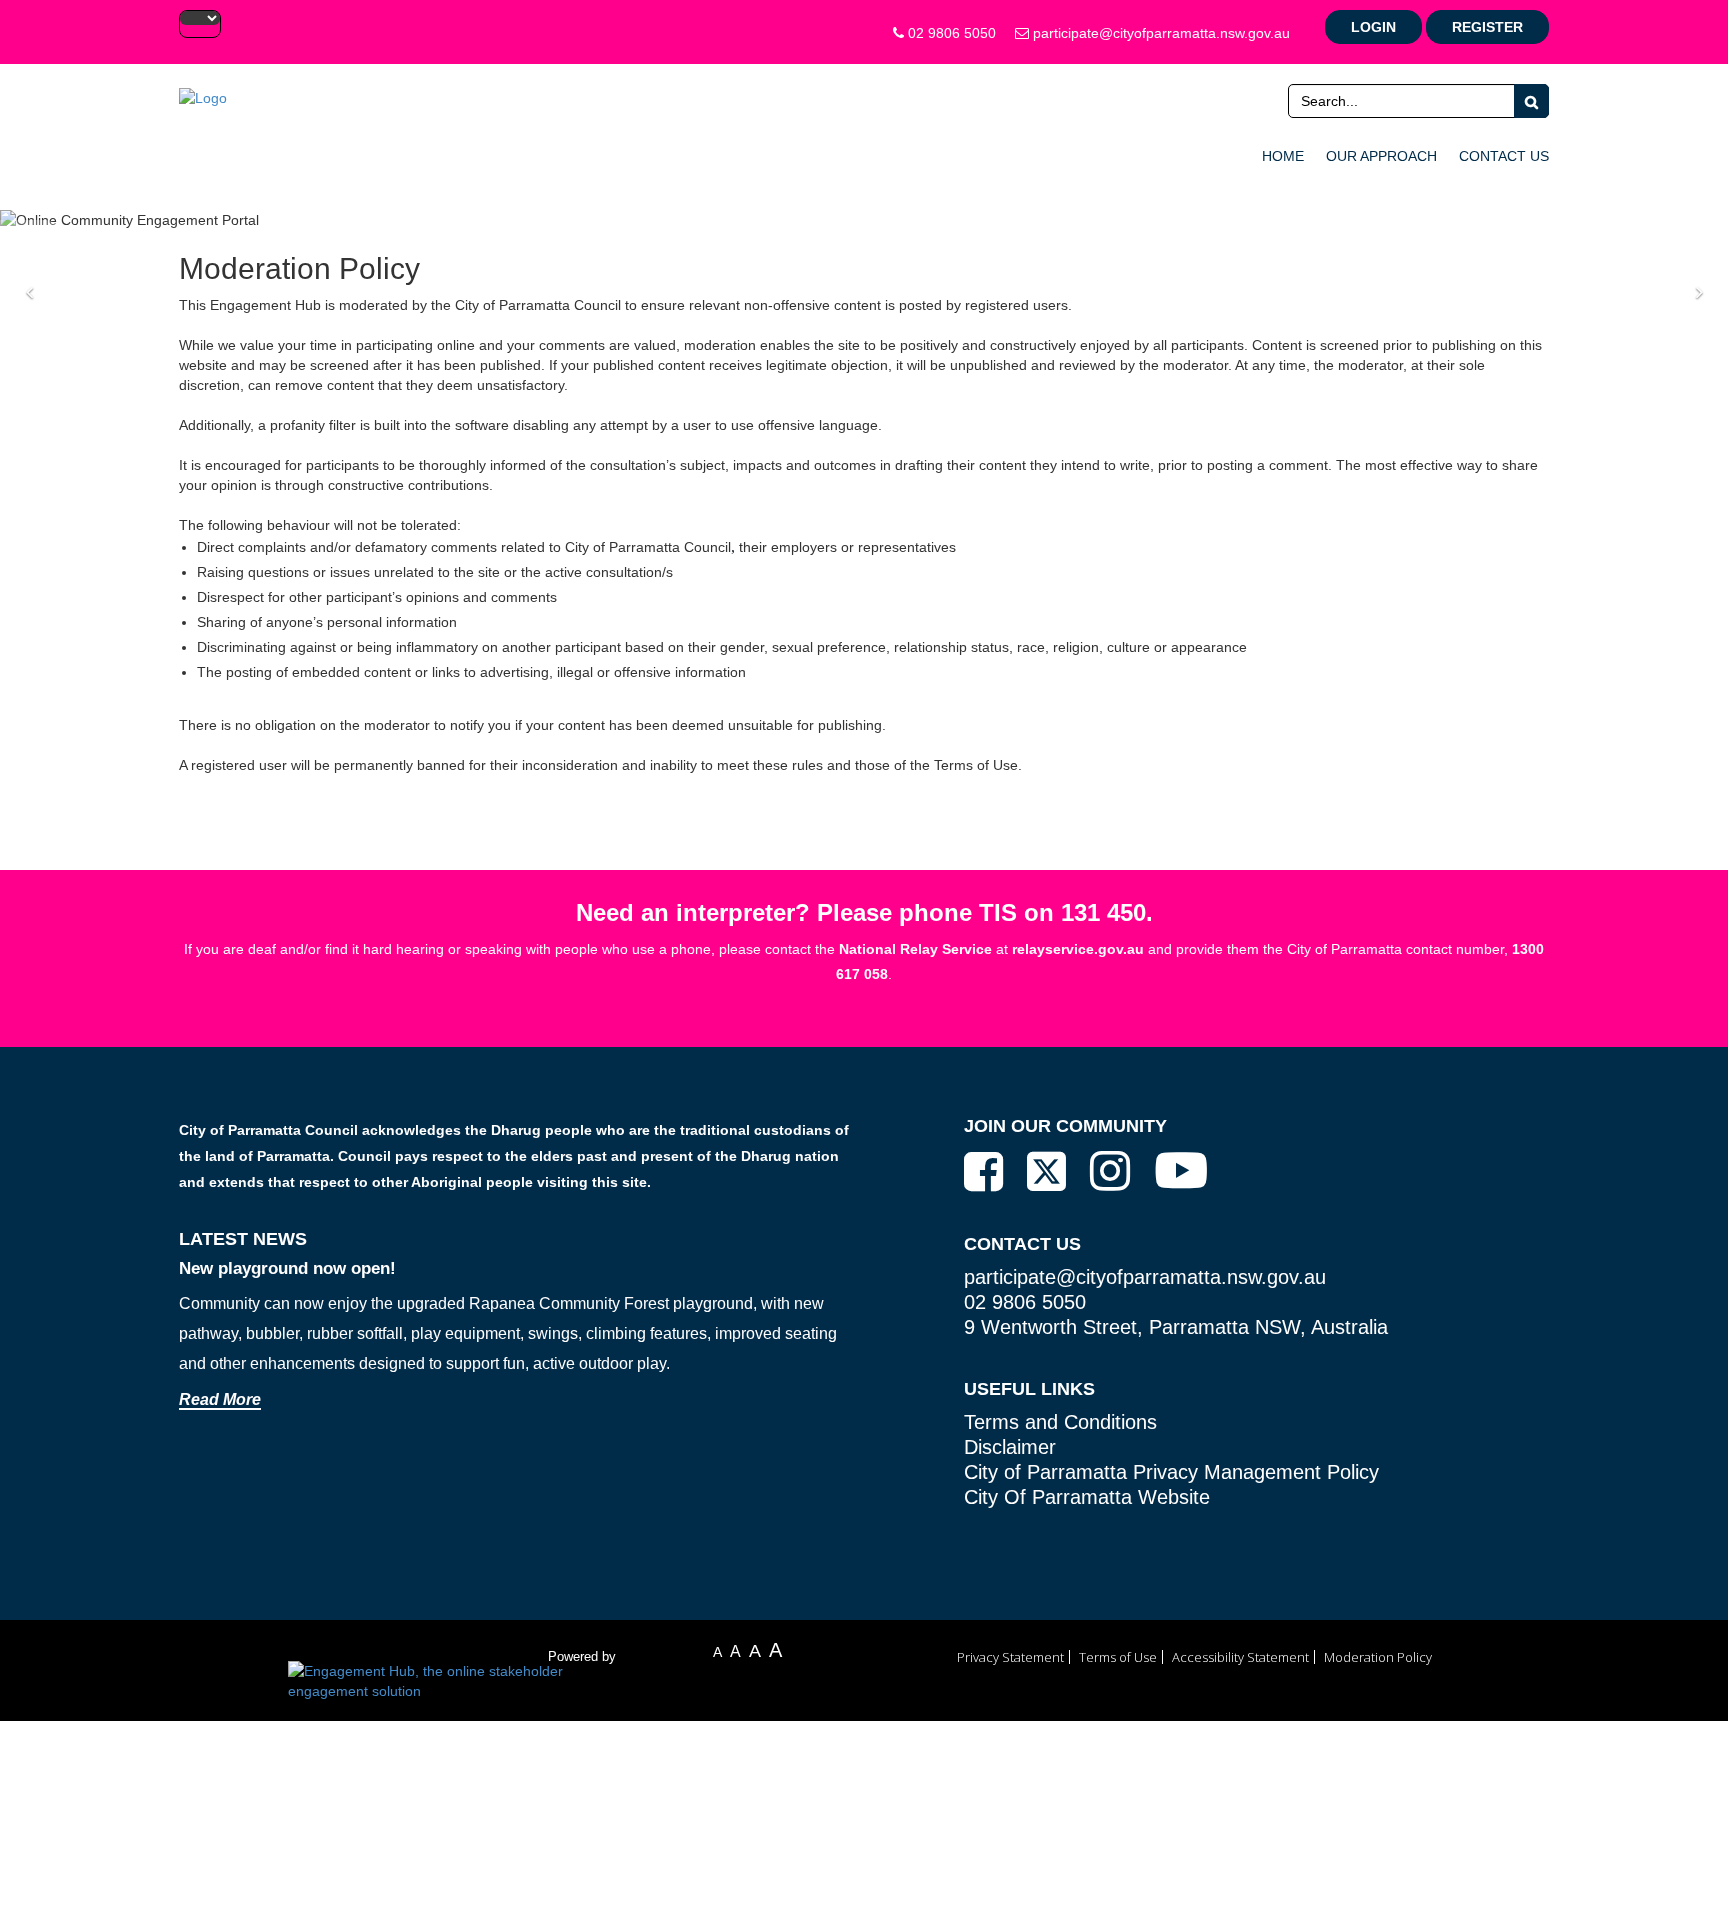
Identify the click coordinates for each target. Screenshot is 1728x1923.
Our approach (1381, 156)
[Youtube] (1181, 1170)
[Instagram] (1110, 1171)
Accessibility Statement (1240, 1657)
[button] (36, 292)
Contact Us (1504, 156)
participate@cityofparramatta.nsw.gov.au (1159, 33)
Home (1283, 156)
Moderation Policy (1378, 1657)
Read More (220, 1399)
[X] (1046, 1172)
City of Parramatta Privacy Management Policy (1171, 1472)
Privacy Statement (1010, 1657)
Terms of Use (1118, 1657)
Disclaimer (1010, 1447)
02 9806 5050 (950, 33)
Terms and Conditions (1060, 1422)
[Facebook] (983, 1172)
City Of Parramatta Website (1087, 1497)
